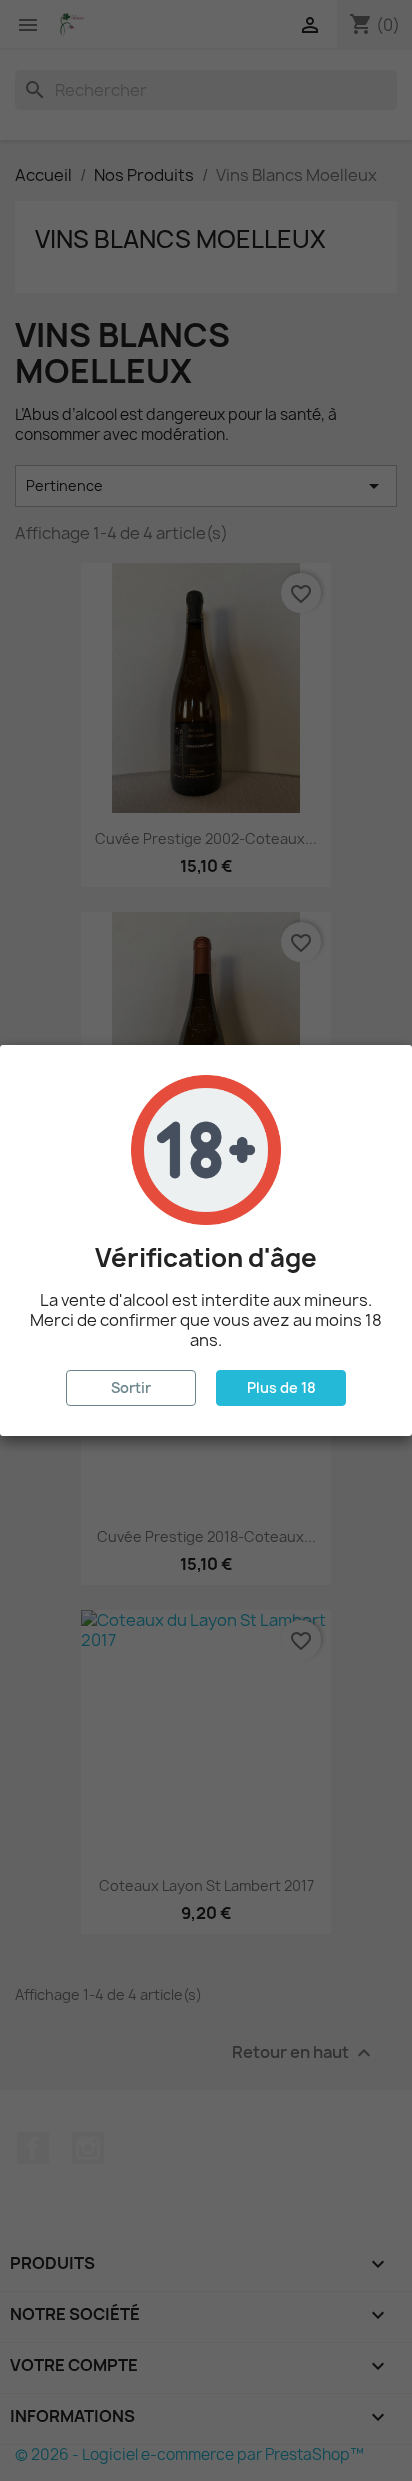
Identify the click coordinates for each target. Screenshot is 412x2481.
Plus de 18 (281, 1387)
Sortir (131, 1387)
